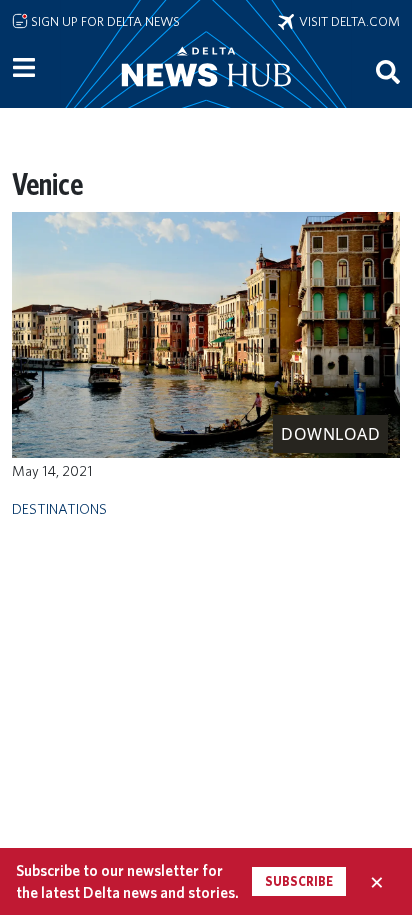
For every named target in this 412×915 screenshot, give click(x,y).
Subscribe (299, 881)
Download (330, 434)
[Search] (388, 71)
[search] (388, 71)
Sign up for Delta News (104, 21)
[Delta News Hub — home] (206, 94)
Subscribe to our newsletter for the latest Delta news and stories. (127, 881)
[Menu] (24, 68)
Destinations (59, 508)
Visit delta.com (347, 21)
